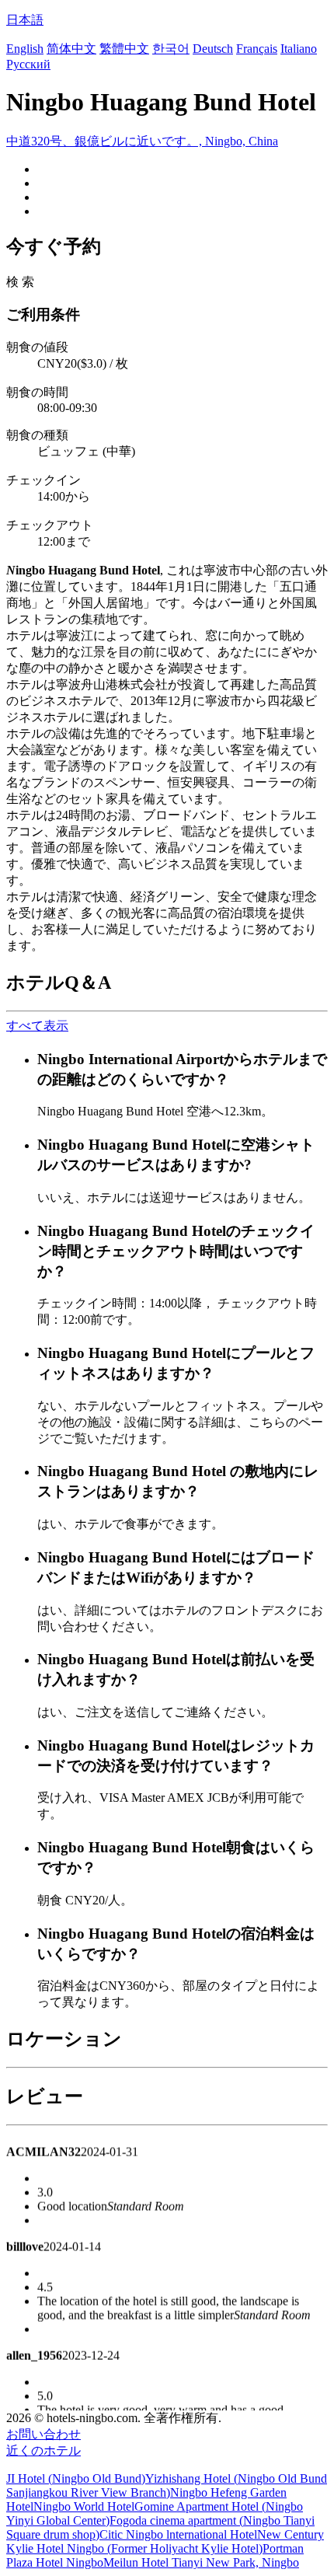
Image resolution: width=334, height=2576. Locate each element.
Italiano (299, 49)
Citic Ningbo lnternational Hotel (178, 2534)
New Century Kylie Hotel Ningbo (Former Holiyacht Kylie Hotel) (165, 2541)
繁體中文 (124, 49)
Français (257, 49)
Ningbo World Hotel (84, 2506)
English (25, 49)
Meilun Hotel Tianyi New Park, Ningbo (201, 2562)
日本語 (25, 20)
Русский (28, 64)
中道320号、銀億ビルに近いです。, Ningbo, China (142, 141)
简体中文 (71, 49)
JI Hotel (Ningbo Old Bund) (76, 2478)
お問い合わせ (43, 2434)
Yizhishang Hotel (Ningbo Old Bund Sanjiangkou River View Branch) (167, 2485)
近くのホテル (43, 2450)
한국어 (171, 49)
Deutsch (213, 49)
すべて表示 (37, 1026)
